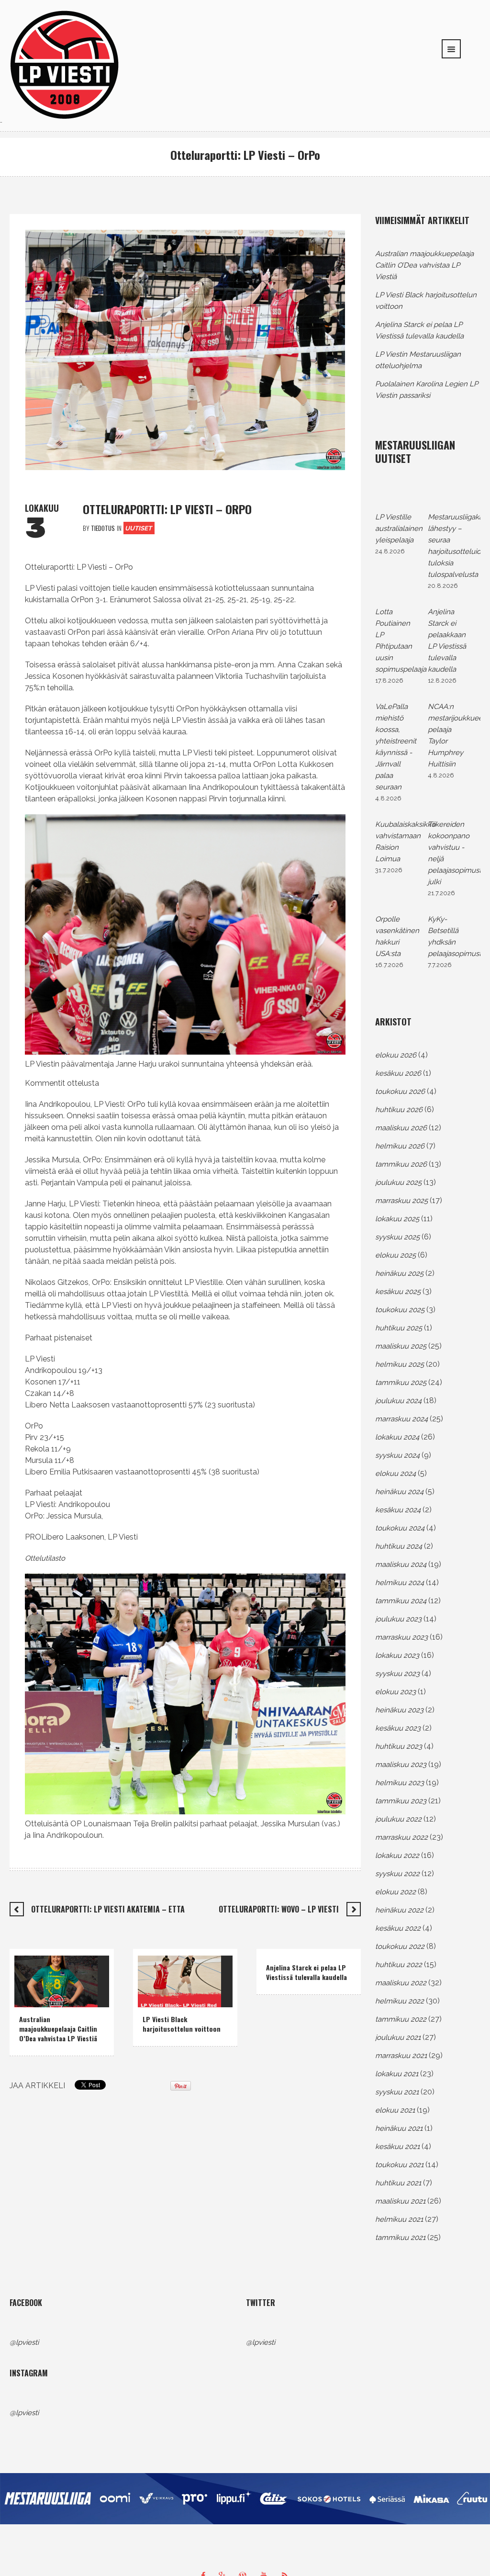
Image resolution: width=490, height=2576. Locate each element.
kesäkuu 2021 (397, 2147)
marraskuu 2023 (401, 1637)
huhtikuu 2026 (399, 1110)
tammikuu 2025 (401, 1383)
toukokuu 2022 (400, 1946)
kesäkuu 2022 (398, 1928)
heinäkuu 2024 (399, 1492)
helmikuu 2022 (400, 2001)
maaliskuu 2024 (401, 1564)
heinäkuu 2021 (399, 2128)
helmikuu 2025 (400, 1364)
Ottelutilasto (45, 1558)
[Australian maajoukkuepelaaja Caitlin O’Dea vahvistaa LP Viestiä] (56, 1981)
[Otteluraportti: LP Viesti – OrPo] (185, 349)
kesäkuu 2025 (398, 1292)
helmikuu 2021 (399, 2219)
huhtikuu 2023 (399, 1746)
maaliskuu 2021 (400, 2201)
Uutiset (138, 528)
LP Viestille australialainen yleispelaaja (399, 529)
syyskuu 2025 (397, 1237)
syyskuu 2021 (397, 2092)
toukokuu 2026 (400, 1091)
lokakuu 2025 (397, 1219)
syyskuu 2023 (397, 1674)
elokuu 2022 (395, 1892)
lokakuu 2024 (397, 1437)
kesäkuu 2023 (398, 1728)
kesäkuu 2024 (398, 1510)
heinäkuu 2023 (399, 1710)
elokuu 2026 (396, 1055)
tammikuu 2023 (401, 1801)
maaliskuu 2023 (401, 1765)
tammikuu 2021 (400, 2238)
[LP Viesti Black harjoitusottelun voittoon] (179, 1981)
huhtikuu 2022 (399, 1965)
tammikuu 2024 (401, 1601)
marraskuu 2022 (401, 1837)
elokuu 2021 (395, 2110)
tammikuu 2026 (401, 1164)
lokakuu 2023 (397, 1655)
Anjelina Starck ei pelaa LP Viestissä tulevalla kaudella (306, 1972)
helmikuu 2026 (400, 1146)
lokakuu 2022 (397, 1856)
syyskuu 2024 (397, 1455)
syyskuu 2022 (397, 1874)
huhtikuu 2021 (398, 2183)
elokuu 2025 (395, 1255)
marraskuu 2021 (401, 2056)
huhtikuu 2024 (399, 1546)
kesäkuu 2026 (398, 1073)
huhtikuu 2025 (399, 1328)
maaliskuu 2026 (401, 1128)
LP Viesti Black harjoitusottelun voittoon (182, 2024)
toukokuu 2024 (400, 1528)
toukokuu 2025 (400, 1310)
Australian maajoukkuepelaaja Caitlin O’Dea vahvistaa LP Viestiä (58, 2029)
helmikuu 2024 (400, 1583)
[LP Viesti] (65, 64)
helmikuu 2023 (400, 1783)
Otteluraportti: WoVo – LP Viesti (279, 1909)
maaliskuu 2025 (401, 1346)
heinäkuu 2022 (399, 1910)
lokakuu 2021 (397, 2074)
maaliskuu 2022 (401, 1983)
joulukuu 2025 (398, 1182)
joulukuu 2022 (398, 1819)
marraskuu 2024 (401, 1419)
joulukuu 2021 (398, 2037)
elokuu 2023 (395, 1692)
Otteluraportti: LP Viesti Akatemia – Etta (108, 1909)
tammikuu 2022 (401, 2019)
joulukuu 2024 (398, 1401)
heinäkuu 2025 (399, 1273)
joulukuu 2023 (398, 1619)
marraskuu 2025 (401, 1201)
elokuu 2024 (395, 1474)
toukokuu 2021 (399, 2165)
